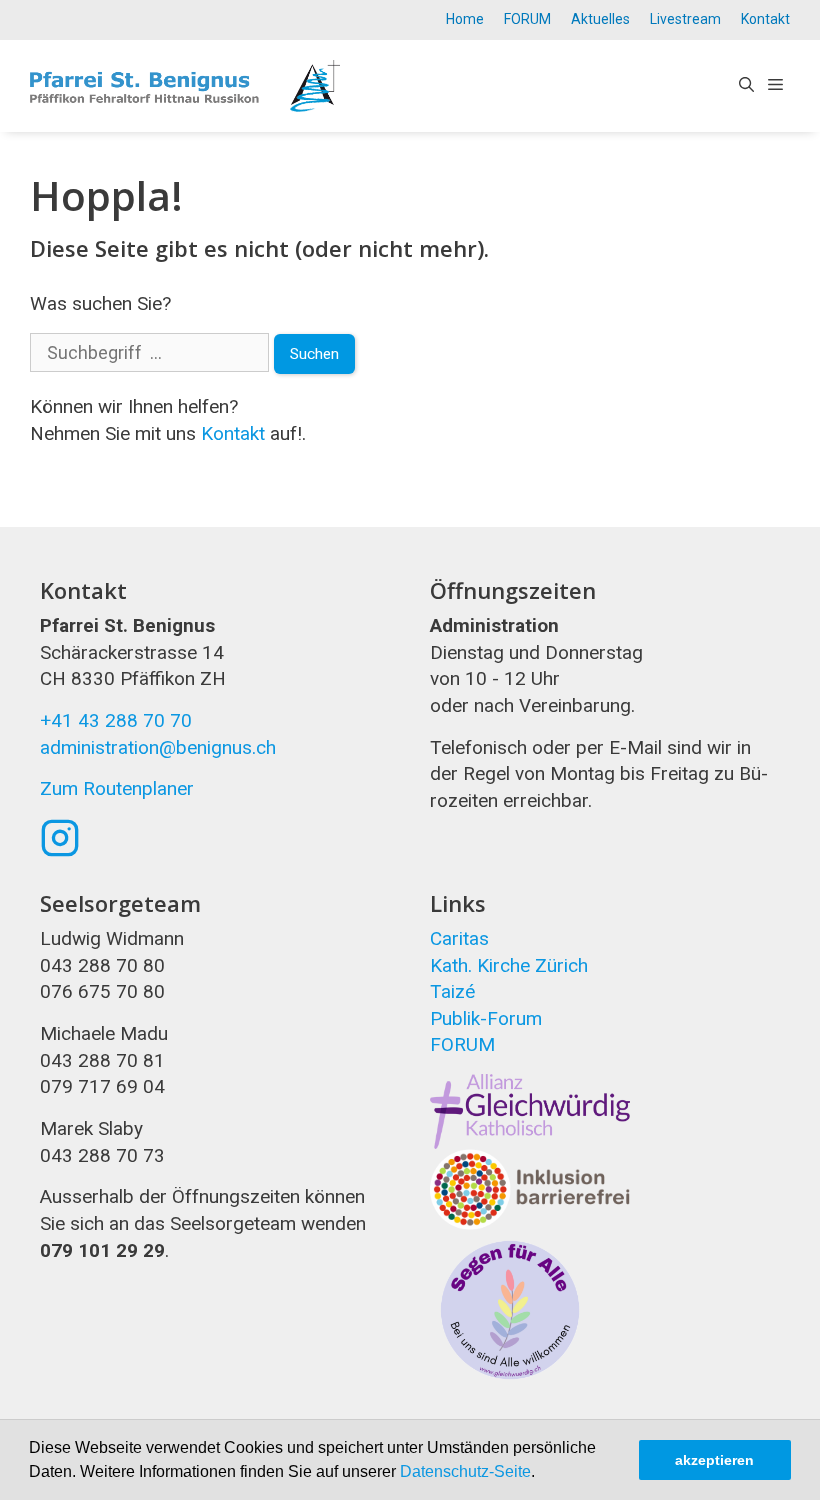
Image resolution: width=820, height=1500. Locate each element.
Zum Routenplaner (117, 788)
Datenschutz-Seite (465, 1471)
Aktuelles (600, 19)
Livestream (685, 19)
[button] (542, 1474)
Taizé (452, 991)
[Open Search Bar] (746, 86)
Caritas (459, 938)
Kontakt (765, 19)
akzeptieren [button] (714, 1460)
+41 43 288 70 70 (116, 720)
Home (465, 19)
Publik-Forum (486, 1018)
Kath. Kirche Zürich (509, 965)
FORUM (527, 19)
